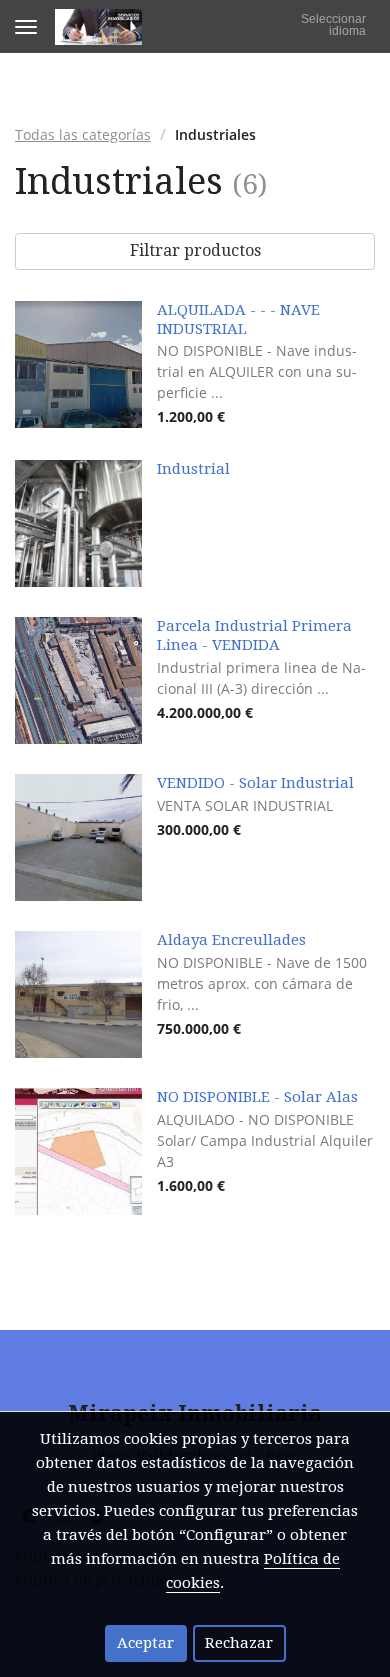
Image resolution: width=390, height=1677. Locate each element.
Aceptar (145, 1643)
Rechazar (239, 1643)
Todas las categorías (83, 134)
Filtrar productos (195, 250)
